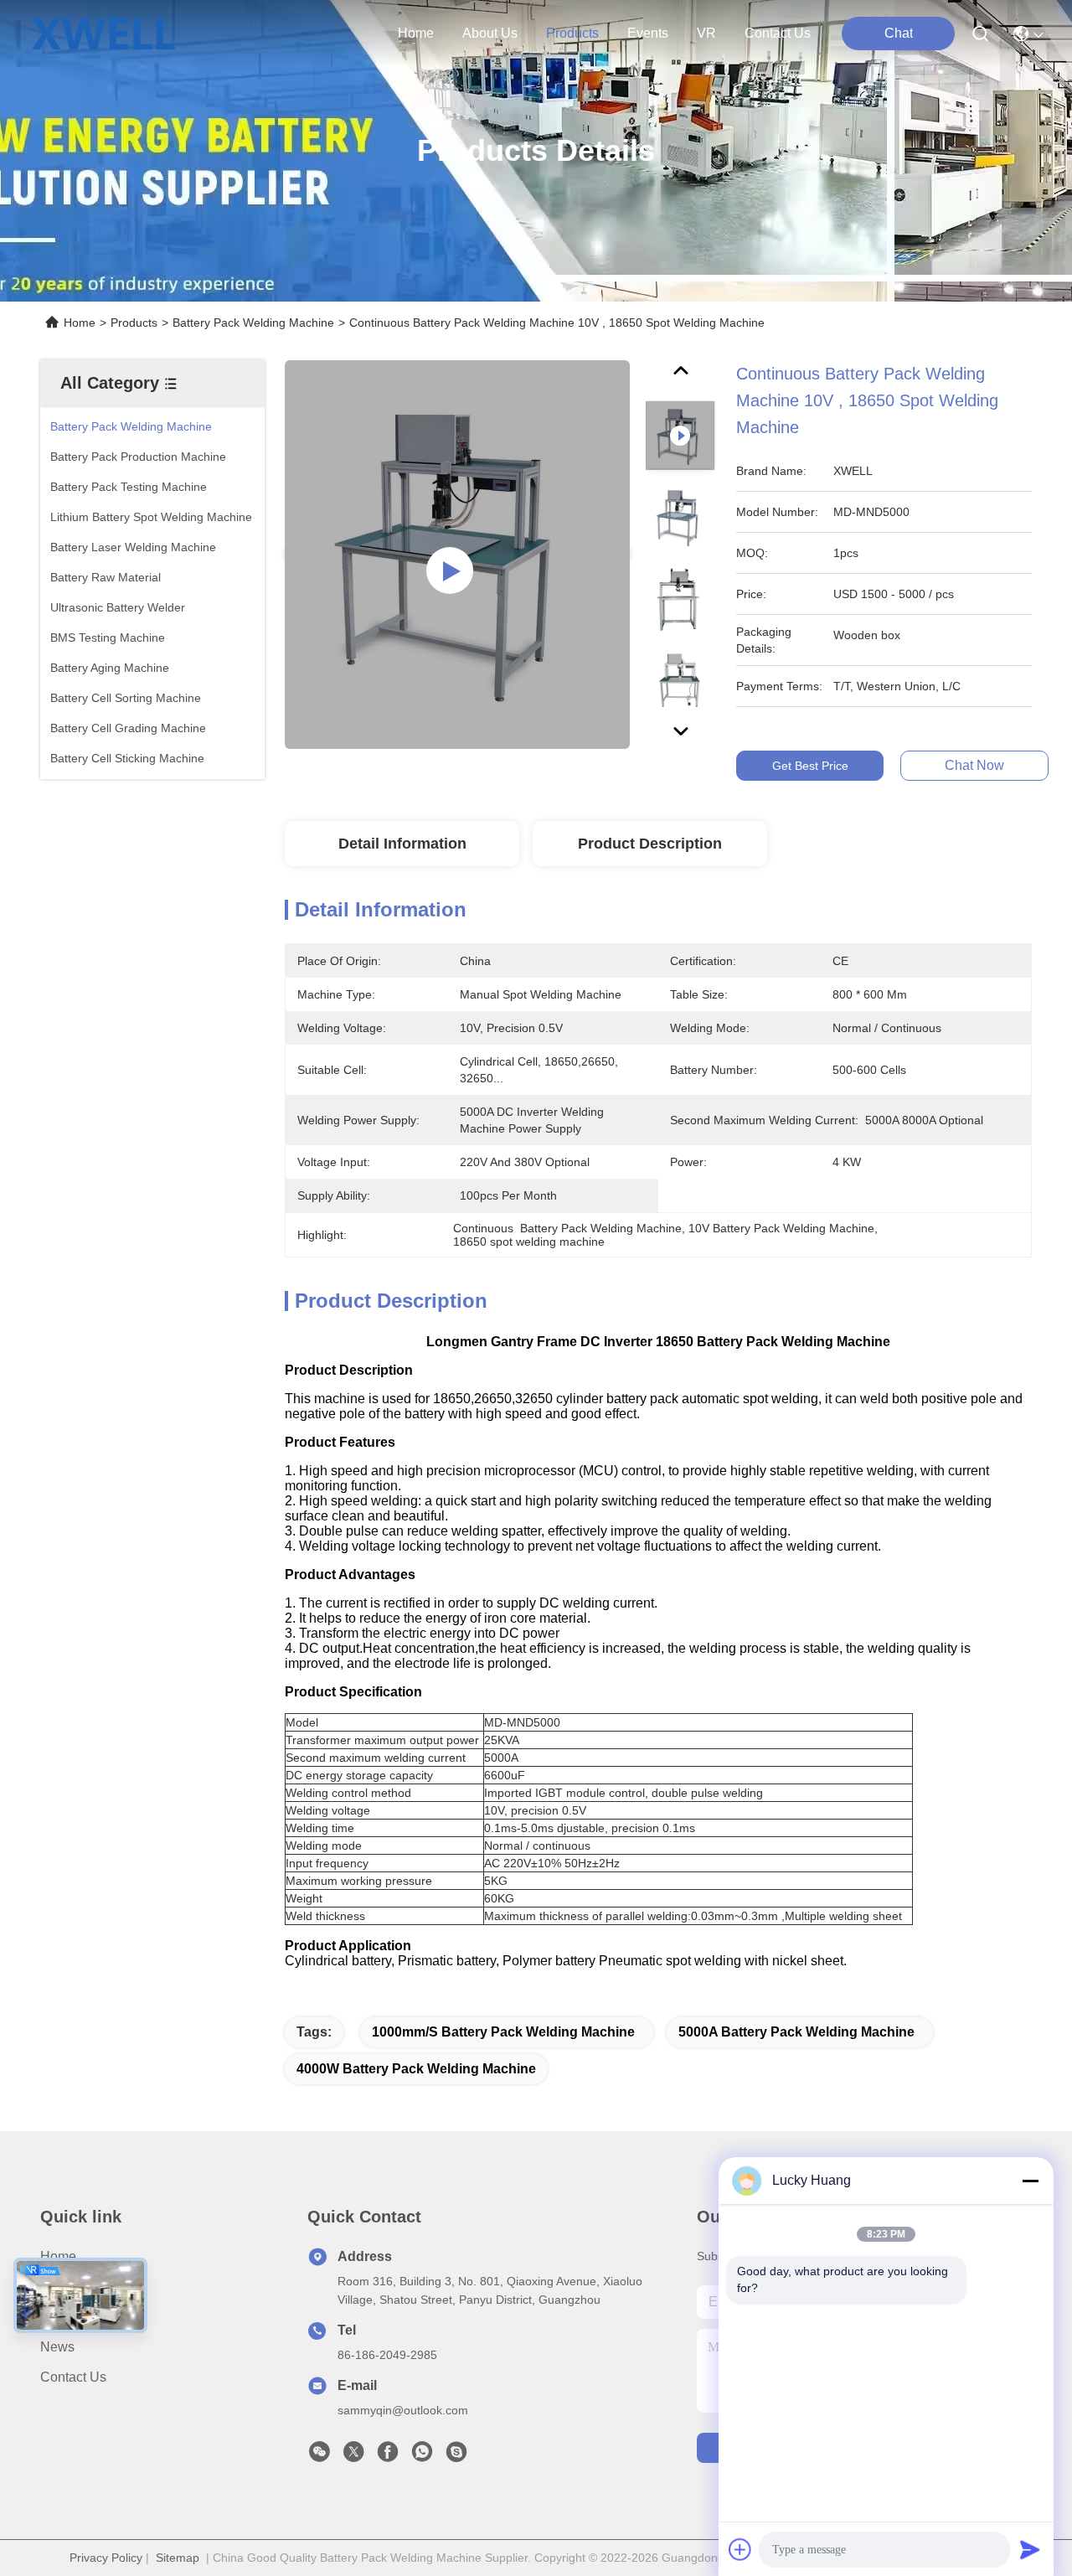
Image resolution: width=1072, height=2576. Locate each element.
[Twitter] (353, 2456)
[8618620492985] (422, 2456)
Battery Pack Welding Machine (253, 323)
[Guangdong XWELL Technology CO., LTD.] (103, 34)
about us (490, 33)
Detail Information (402, 844)
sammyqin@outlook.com (403, 2410)
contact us (778, 33)
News (57, 2347)
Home (416, 33)
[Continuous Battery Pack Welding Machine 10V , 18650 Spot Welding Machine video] (457, 555)
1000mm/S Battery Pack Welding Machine (503, 2032)
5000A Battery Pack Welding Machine (796, 2032)
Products (134, 323)
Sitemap (178, 2558)
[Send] (1030, 2549)
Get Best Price (810, 766)
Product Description (650, 844)
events (648, 33)
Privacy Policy (106, 2558)
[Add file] (740, 2549)
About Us (68, 2287)
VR (706, 33)
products (572, 33)
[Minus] (1030, 2181)
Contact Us (73, 2377)
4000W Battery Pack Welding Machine (416, 2069)
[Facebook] (388, 2456)
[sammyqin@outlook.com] (456, 2456)
